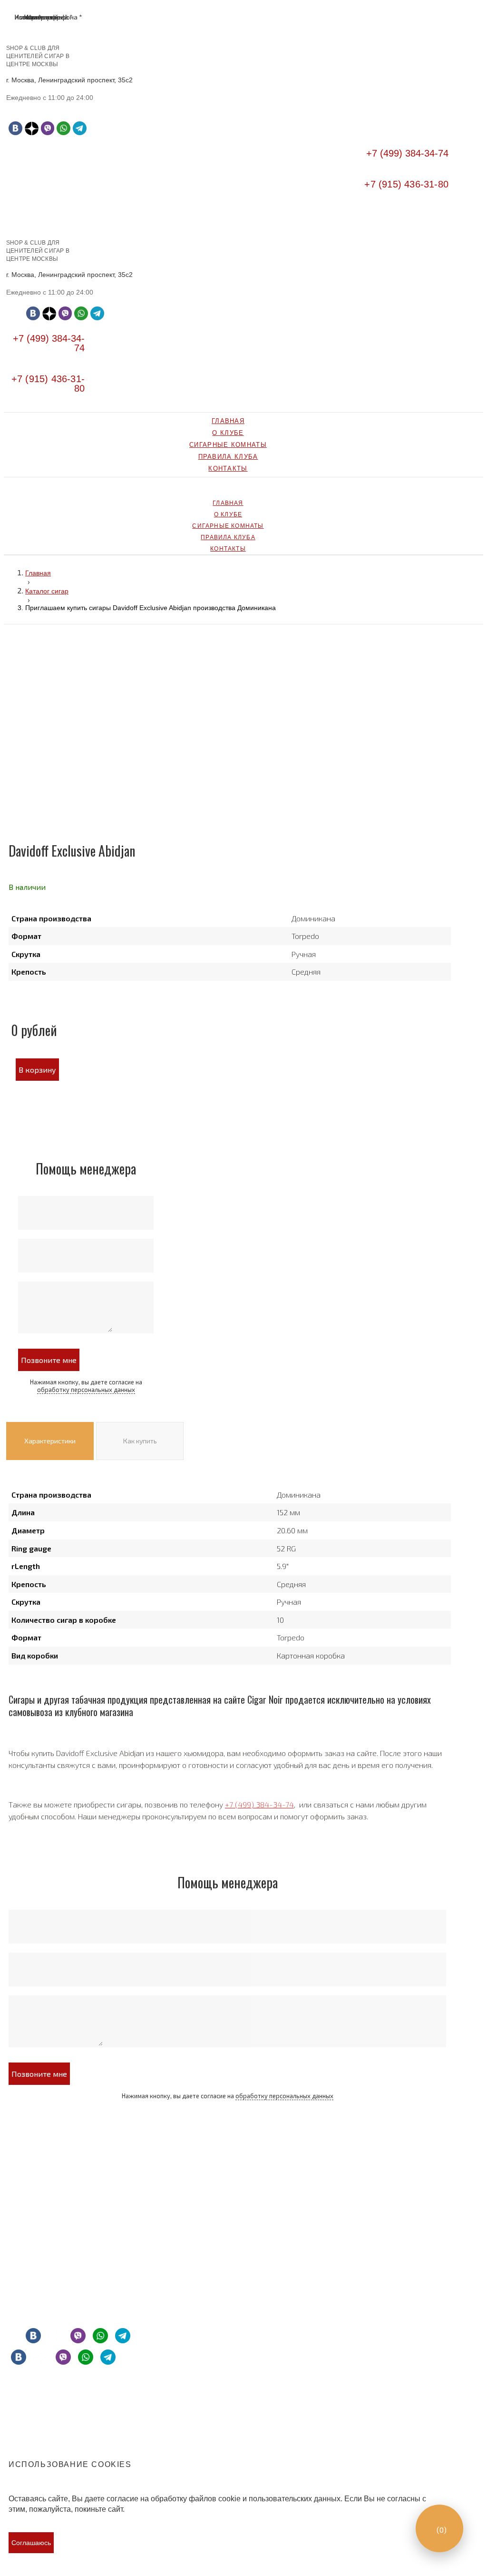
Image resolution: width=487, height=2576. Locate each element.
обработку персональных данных (86, 1390)
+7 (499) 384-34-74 (259, 1804)
